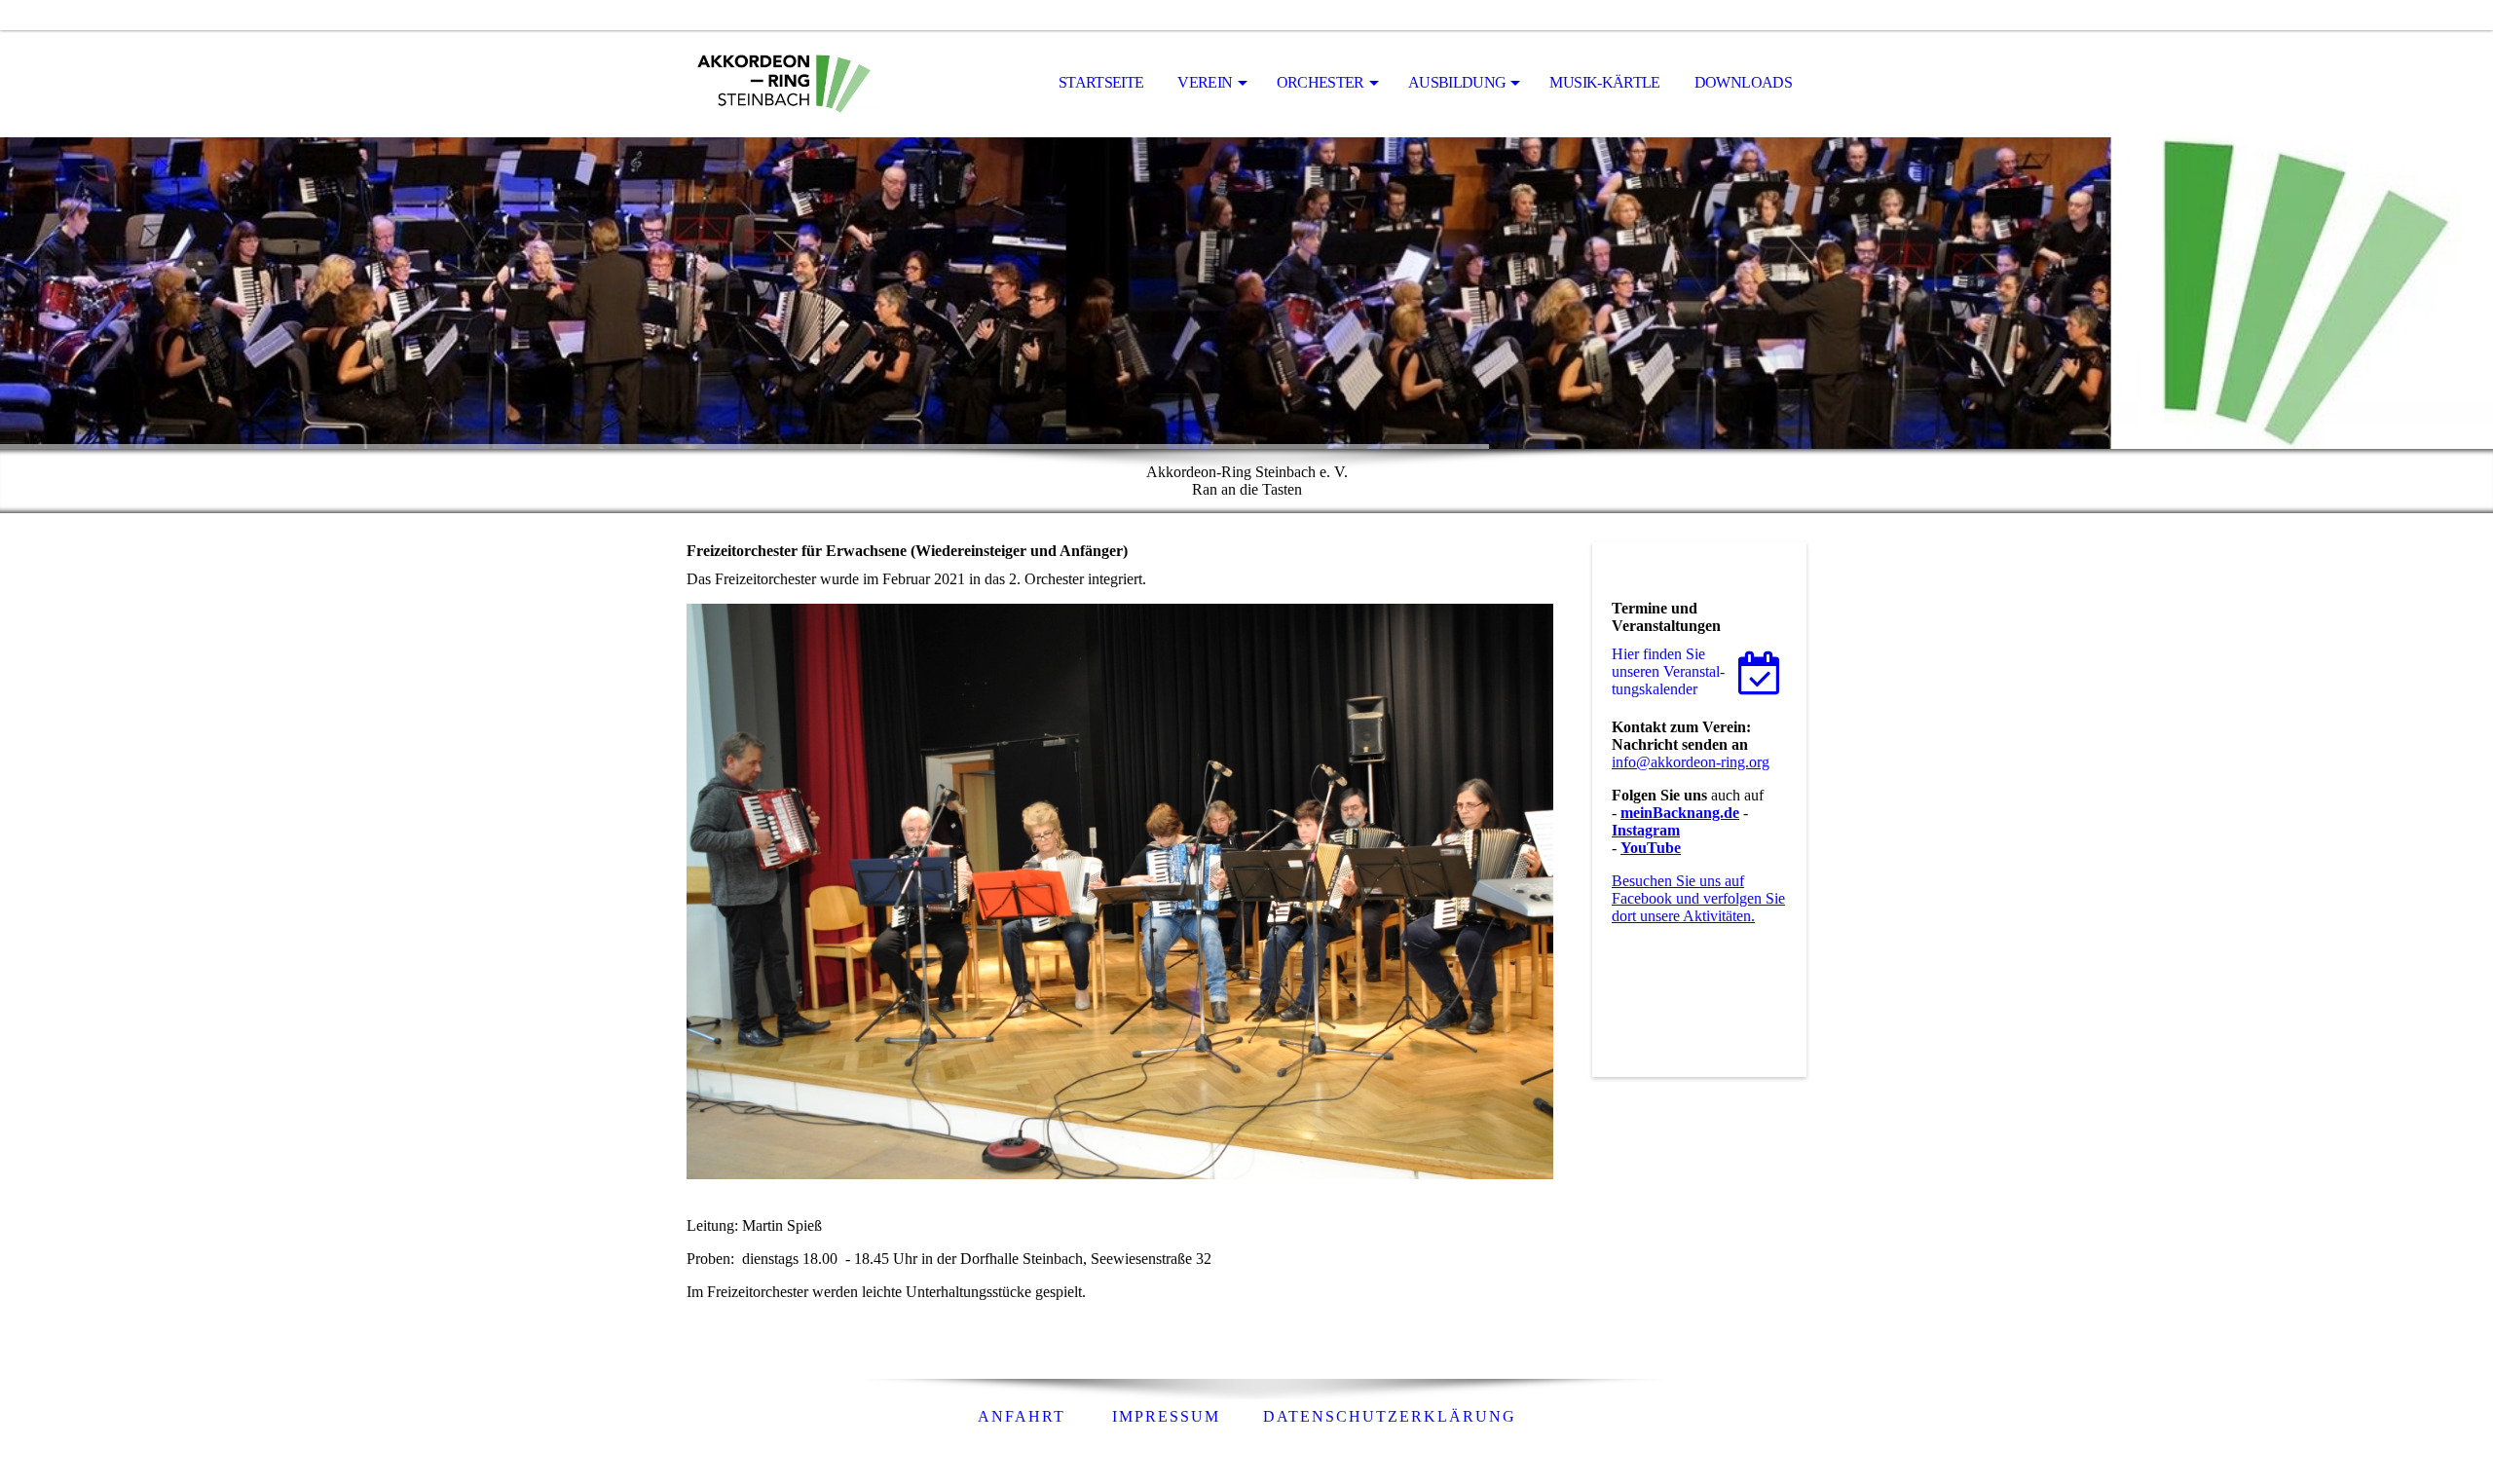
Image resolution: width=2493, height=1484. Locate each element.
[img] (784, 84)
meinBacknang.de (1680, 813)
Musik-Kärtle (1604, 82)
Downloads (1743, 82)
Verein (1205, 82)
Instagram (1646, 830)
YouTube (1651, 848)
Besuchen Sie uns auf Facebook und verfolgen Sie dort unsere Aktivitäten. (1698, 898)
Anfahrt (1022, 1416)
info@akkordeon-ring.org (1691, 762)
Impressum (1166, 1416)
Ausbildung (1457, 82)
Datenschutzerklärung (1390, 1416)
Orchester (1321, 82)
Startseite (1101, 82)
